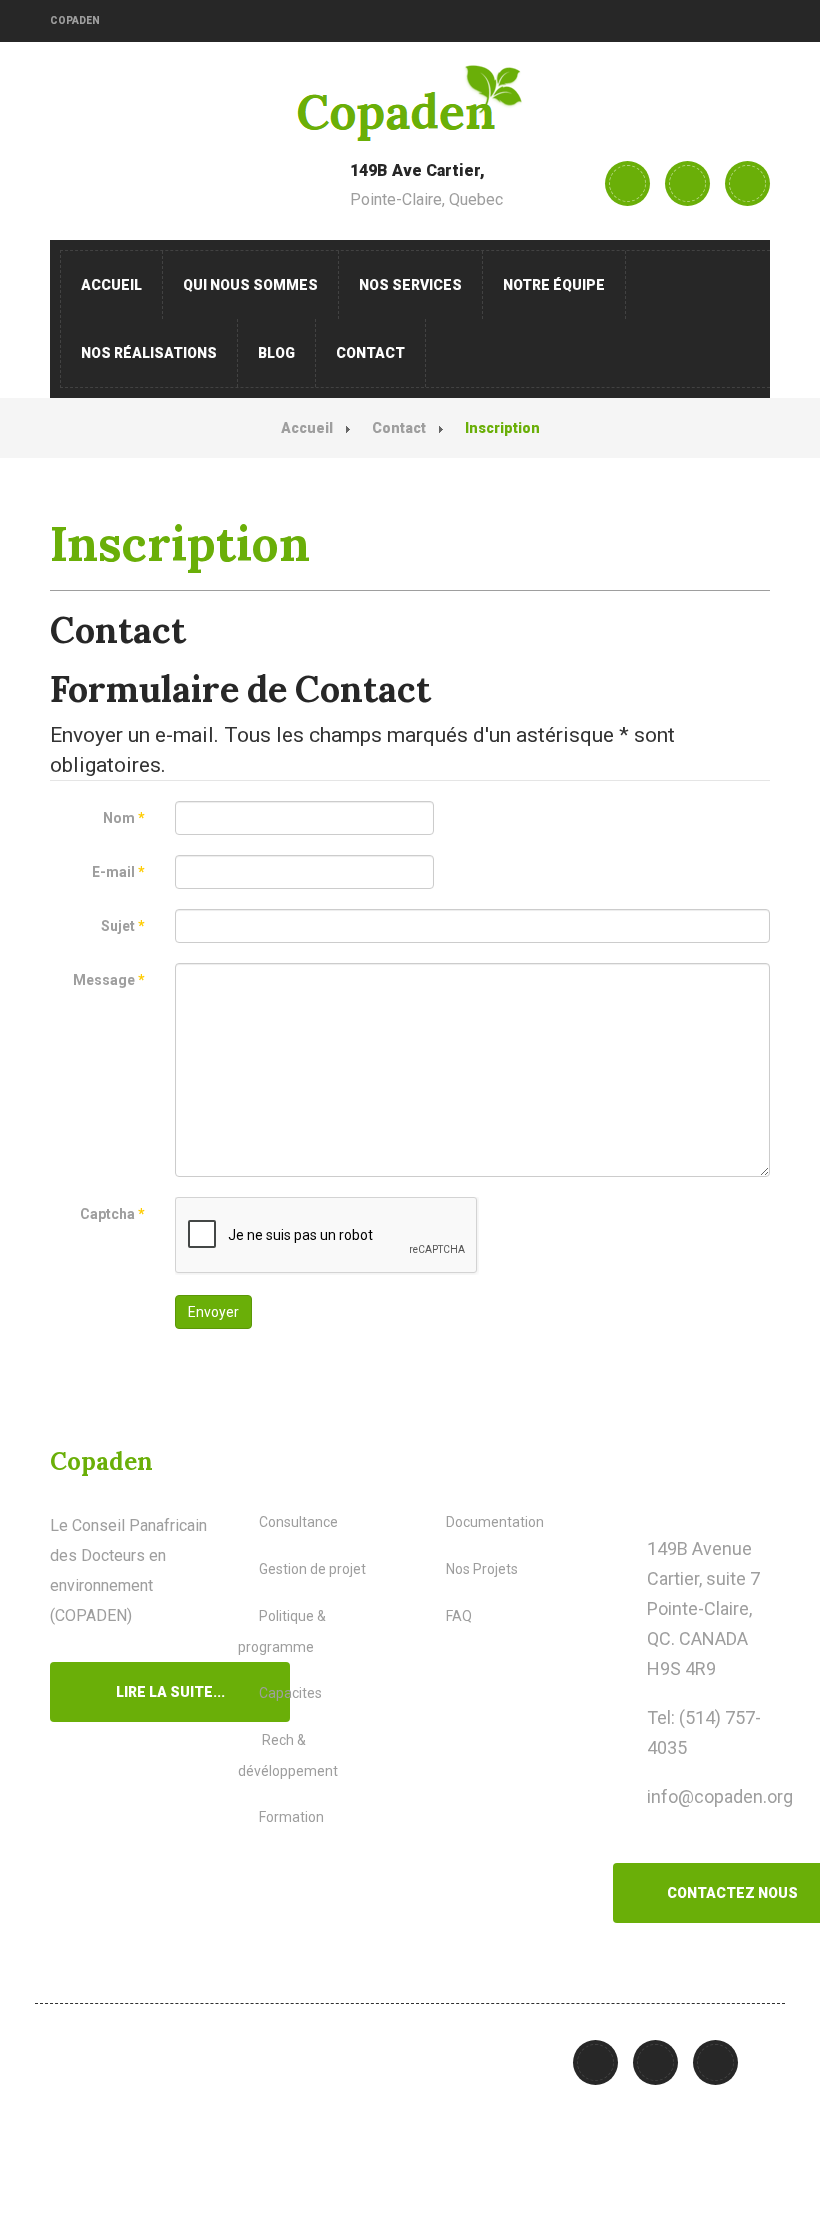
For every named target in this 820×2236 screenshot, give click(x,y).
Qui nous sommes (250, 285)
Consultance (298, 1522)
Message (109, 980)
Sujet (123, 926)
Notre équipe (554, 285)
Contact (370, 353)
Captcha (112, 1214)
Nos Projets (482, 1569)
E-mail (118, 872)
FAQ (459, 1616)
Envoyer (213, 1312)
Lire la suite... (170, 1692)
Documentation (495, 1522)
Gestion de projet (312, 1569)
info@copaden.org (720, 1796)
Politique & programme (282, 1631)
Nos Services (410, 285)
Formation (291, 1817)
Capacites (290, 1693)
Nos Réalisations (149, 353)
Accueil (111, 285)
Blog (276, 353)
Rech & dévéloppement (288, 1755)
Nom (124, 818)
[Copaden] (410, 102)
